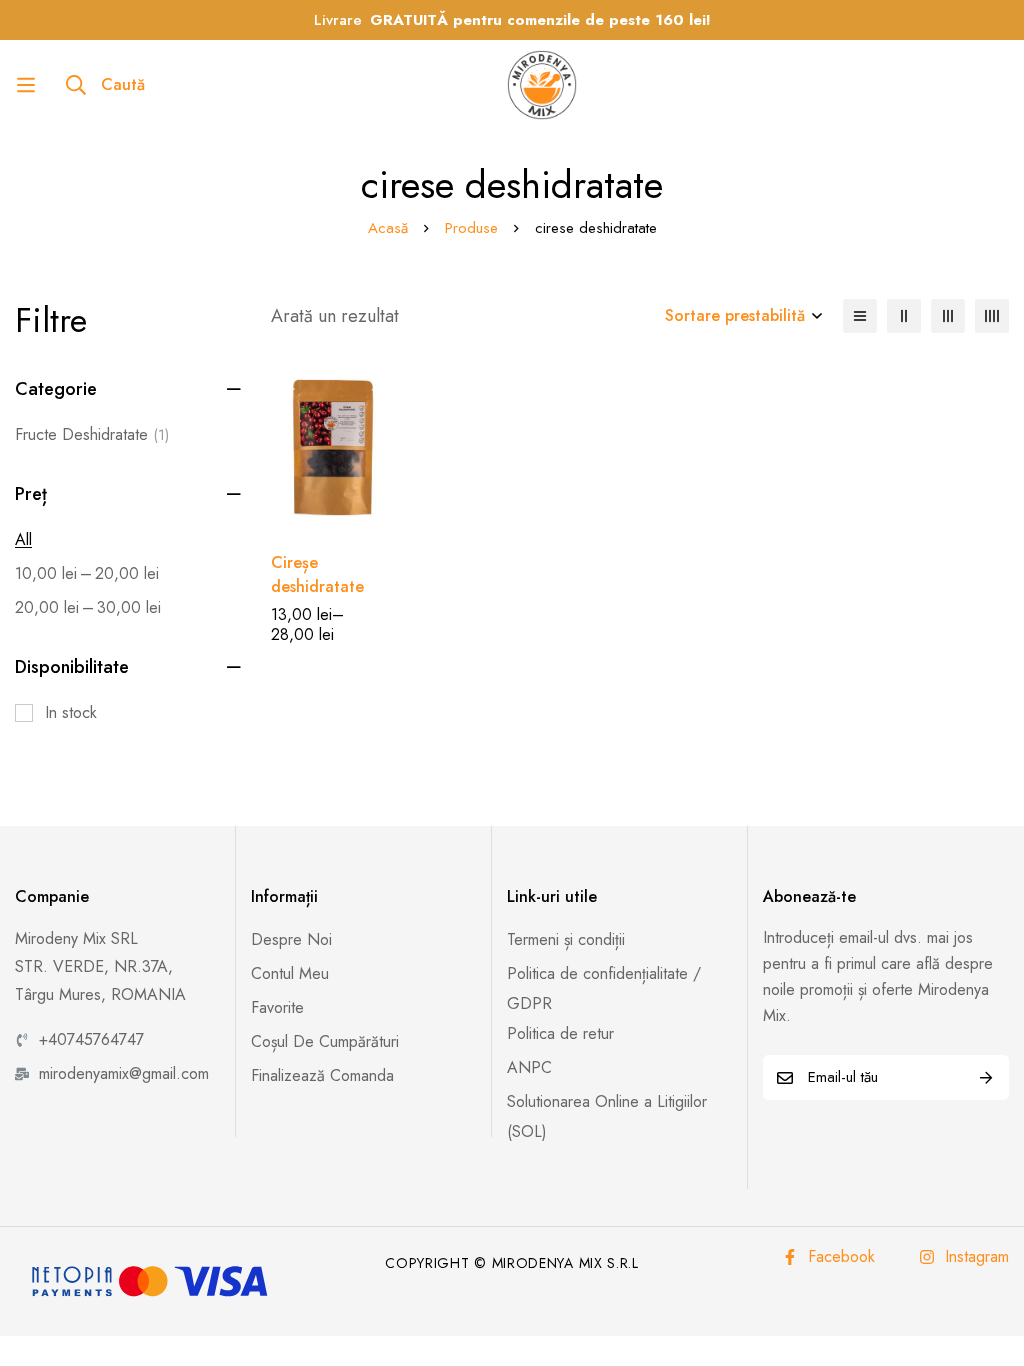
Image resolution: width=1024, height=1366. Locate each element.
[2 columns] (904, 316)
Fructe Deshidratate (92, 434)
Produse (471, 228)
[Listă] (860, 316)
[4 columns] (992, 316)
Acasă (388, 228)
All (23, 539)
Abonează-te (986, 1077)
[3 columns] (948, 316)
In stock (71, 712)
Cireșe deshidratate (317, 574)
